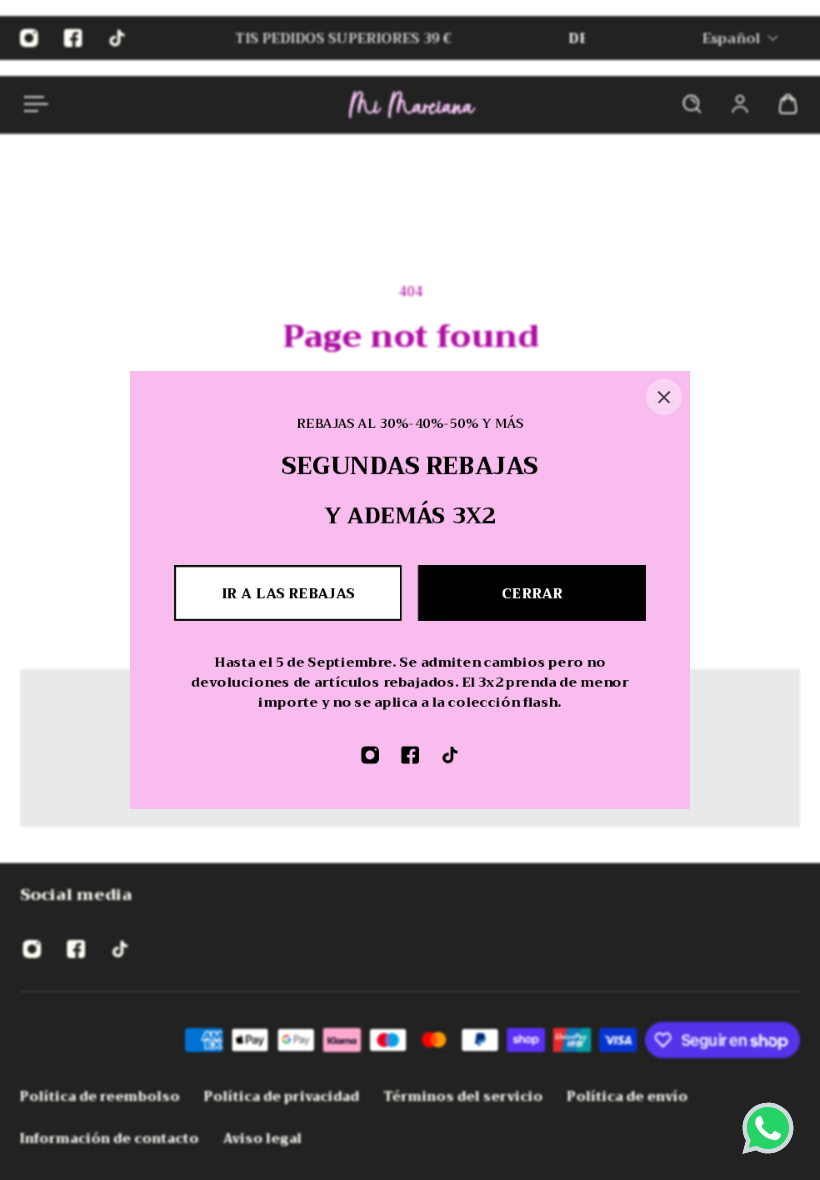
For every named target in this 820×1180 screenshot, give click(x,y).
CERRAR (532, 593)
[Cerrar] (664, 397)
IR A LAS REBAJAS (288, 593)
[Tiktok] (450, 755)
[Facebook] (410, 755)
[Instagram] (370, 755)
